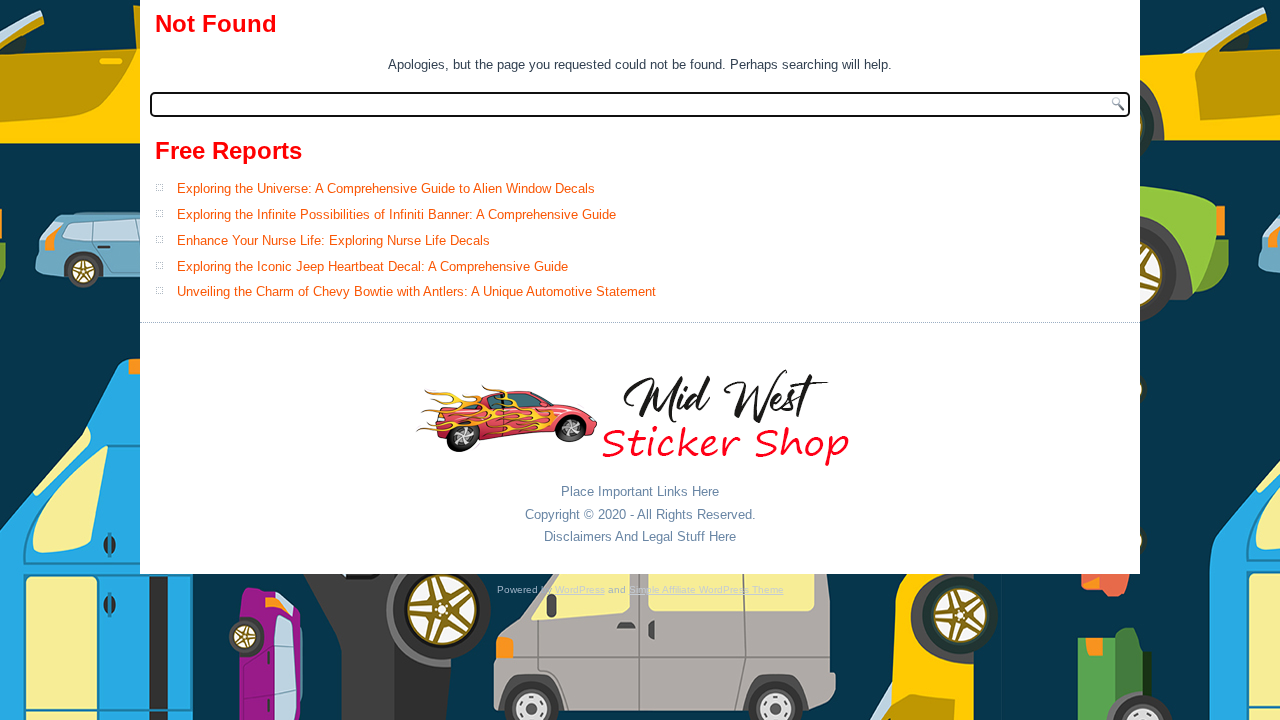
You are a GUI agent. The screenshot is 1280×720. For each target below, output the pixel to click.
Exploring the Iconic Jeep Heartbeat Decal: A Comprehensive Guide (372, 266)
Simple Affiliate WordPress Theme (706, 589)
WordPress (580, 589)
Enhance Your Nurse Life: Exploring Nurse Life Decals (333, 240)
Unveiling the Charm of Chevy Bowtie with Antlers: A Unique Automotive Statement (416, 291)
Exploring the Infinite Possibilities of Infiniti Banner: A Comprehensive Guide (396, 214)
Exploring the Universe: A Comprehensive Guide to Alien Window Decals (386, 188)
